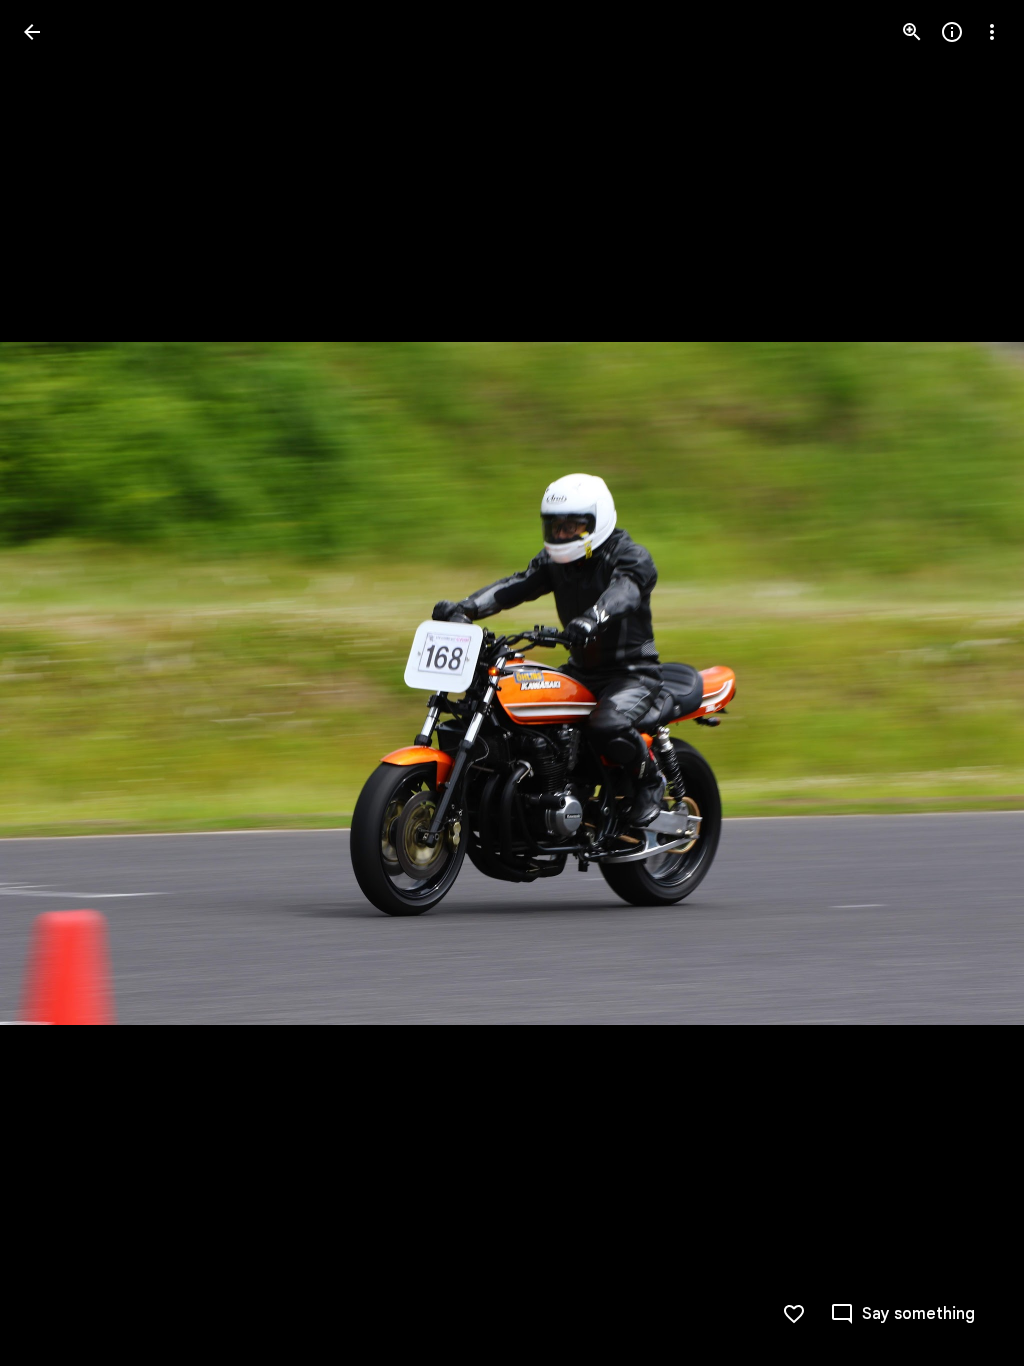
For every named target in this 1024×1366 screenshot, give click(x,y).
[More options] (992, 32)
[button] (56, 683)
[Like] (794, 1314)
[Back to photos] (32, 32)
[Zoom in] (912, 32)
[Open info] (952, 32)
